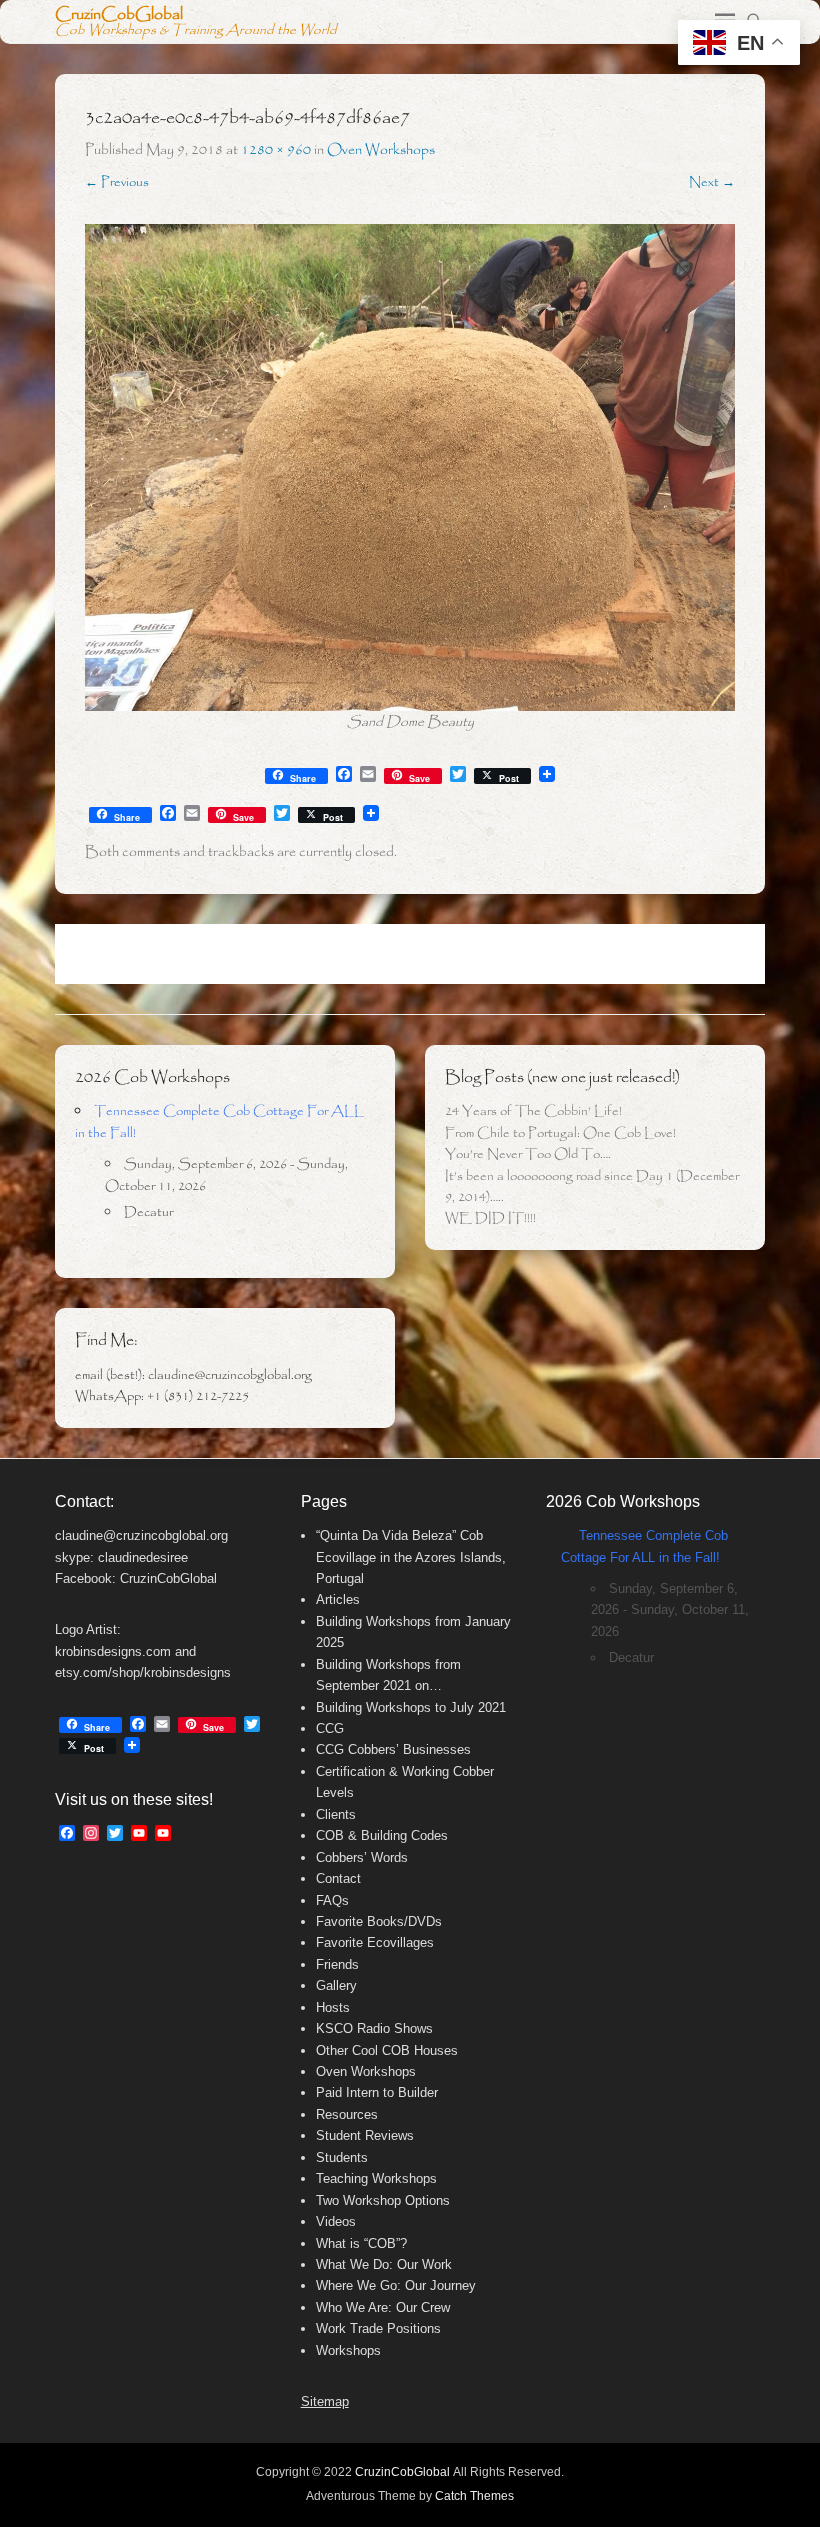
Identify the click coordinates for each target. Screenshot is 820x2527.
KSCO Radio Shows (374, 2028)
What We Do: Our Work (384, 2264)
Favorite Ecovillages (375, 1942)
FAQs (332, 1900)
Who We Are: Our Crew (383, 2307)
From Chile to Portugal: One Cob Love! (560, 1133)
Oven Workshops (381, 150)
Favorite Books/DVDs (379, 1921)
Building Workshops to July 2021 (411, 1707)
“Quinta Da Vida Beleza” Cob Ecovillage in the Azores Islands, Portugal (411, 1557)
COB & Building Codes (382, 1835)
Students (342, 2157)
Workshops (348, 2350)
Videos (336, 2221)
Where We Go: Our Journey (396, 2285)
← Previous (117, 182)
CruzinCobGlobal (119, 14)
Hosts (333, 2007)
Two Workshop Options (383, 2200)
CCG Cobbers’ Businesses (393, 1749)
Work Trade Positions (378, 2328)
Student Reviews (365, 2135)
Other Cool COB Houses (387, 2050)
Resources (347, 2114)
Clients (336, 1814)
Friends (337, 1964)
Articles (338, 1599)
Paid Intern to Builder (377, 2092)
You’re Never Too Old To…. (528, 1154)
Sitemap (325, 2401)
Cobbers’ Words (362, 1857)
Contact (338, 1878)
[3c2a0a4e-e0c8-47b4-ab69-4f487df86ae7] (410, 468)
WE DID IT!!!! (490, 1218)
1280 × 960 (276, 150)
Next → (712, 182)
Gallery (336, 1985)
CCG (330, 1728)
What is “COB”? (361, 2243)
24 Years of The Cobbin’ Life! (533, 1111)
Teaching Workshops (376, 2178)
